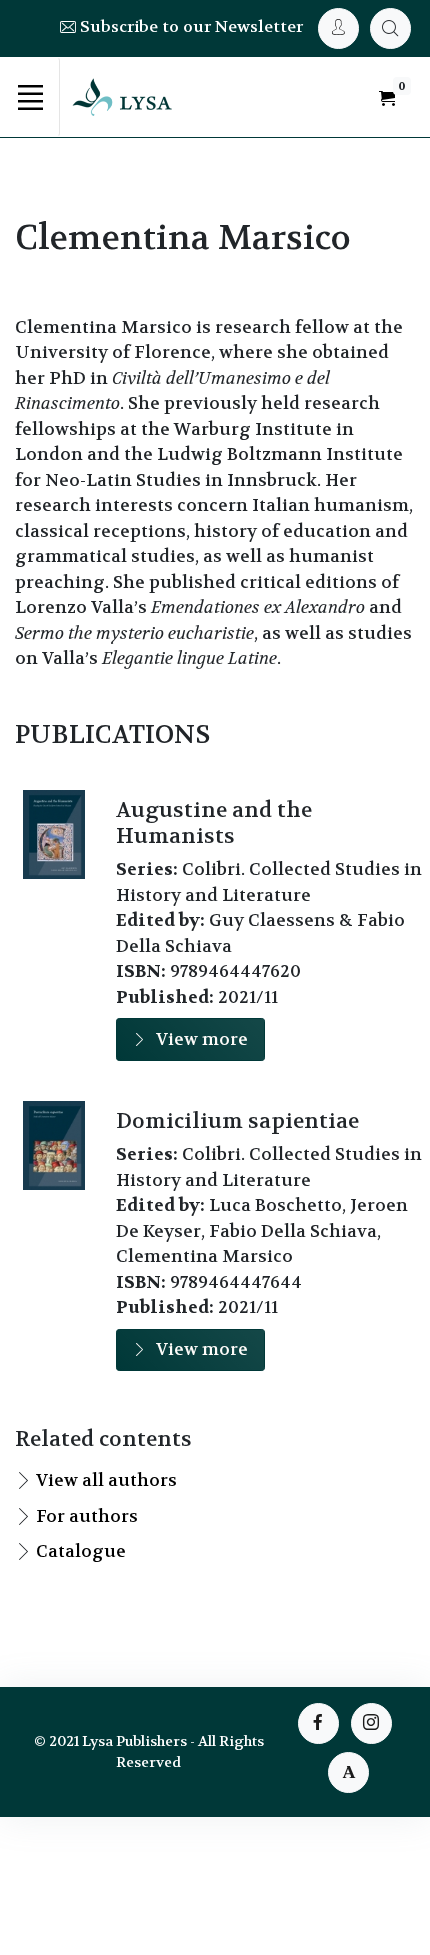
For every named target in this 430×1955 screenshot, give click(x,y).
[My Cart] (390, 28)
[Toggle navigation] (30, 97)
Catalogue (81, 1551)
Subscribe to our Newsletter (189, 26)
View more (202, 1039)
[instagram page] (371, 1723)
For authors (87, 1516)
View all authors (106, 1480)
